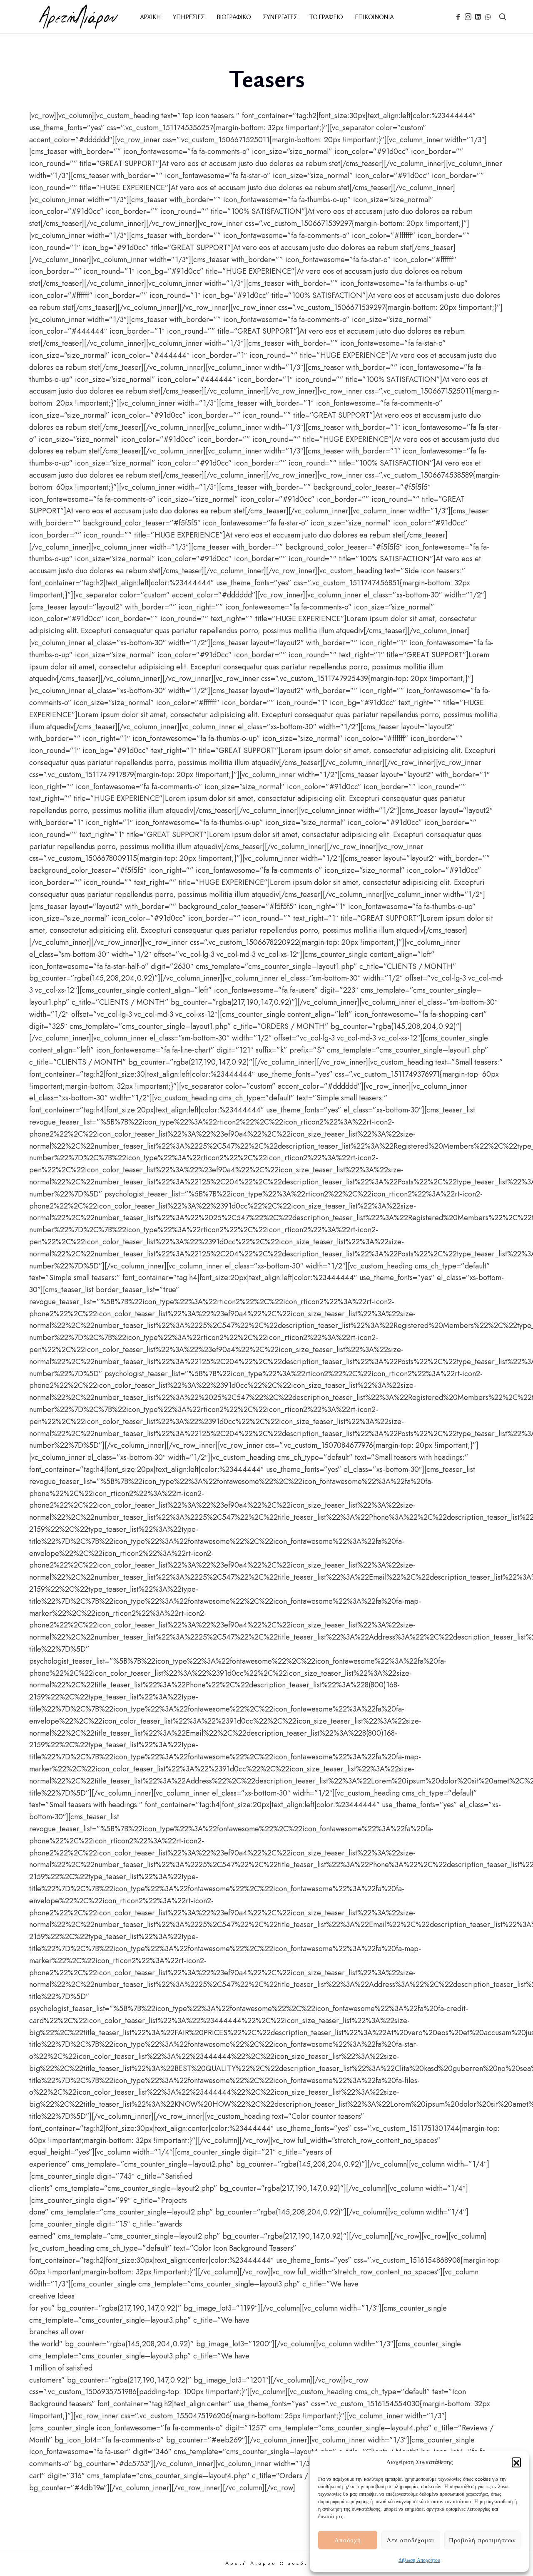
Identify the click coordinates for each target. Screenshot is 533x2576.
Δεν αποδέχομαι (411, 2540)
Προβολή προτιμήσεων (482, 2540)
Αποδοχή (348, 2540)
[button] (516, 2462)
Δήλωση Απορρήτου (419, 2560)
